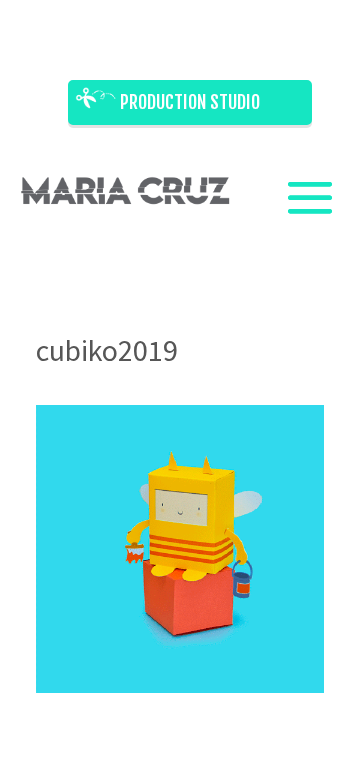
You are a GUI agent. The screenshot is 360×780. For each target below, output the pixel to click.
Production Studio (190, 102)
